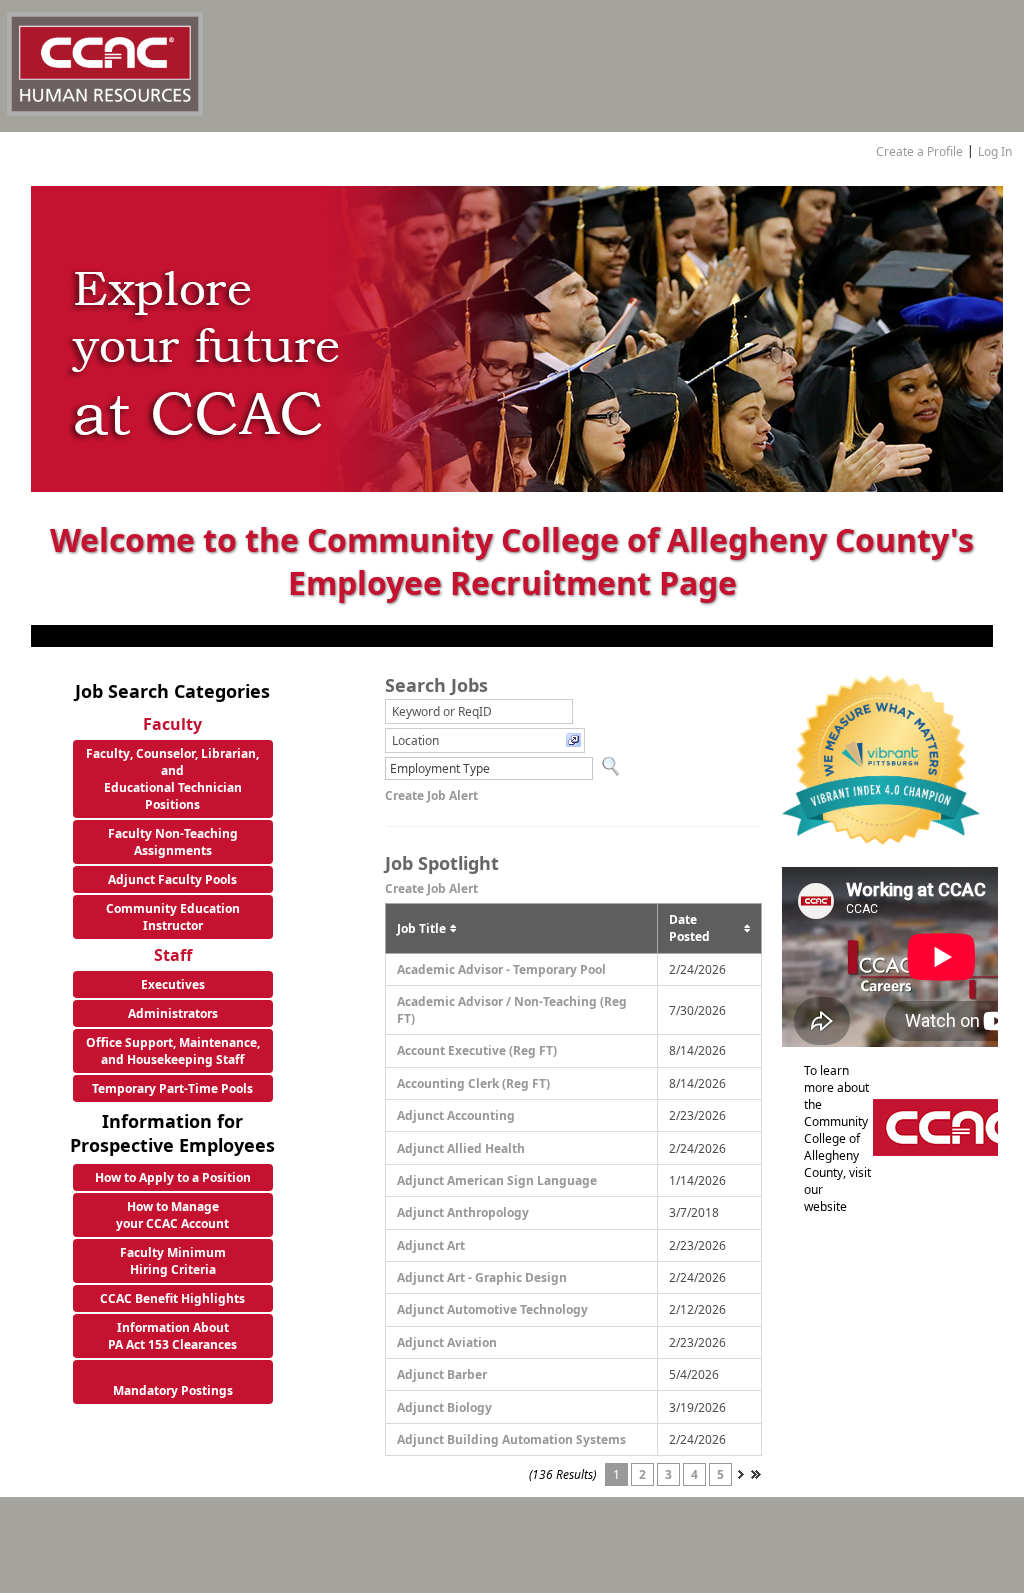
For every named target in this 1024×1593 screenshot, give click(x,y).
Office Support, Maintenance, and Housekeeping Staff (173, 1051)
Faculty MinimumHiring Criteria (173, 1261)
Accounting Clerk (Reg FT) (473, 1083)
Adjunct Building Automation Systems (511, 1439)
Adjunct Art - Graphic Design (482, 1277)
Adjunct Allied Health (461, 1148)
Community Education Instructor (173, 917)
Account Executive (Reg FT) (477, 1050)
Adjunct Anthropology (463, 1212)
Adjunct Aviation (447, 1342)
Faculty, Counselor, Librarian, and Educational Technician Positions (172, 779)
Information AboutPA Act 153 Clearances (172, 1336)
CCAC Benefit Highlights (172, 1298)
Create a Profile (919, 151)
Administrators (173, 1013)
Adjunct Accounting (456, 1115)
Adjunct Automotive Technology (492, 1309)
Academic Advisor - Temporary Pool (501, 969)
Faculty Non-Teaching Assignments (173, 842)
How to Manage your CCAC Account (172, 1215)
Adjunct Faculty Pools (172, 879)
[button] (485, 740)
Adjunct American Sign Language (497, 1180)
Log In (995, 151)
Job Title (421, 928)
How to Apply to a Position (173, 1177)
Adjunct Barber (442, 1374)
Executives (173, 984)
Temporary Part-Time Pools (172, 1088)
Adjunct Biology (444, 1407)
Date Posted (689, 928)
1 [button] (616, 1474)
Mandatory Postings (173, 1390)
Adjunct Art (431, 1245)
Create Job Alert (431, 795)
